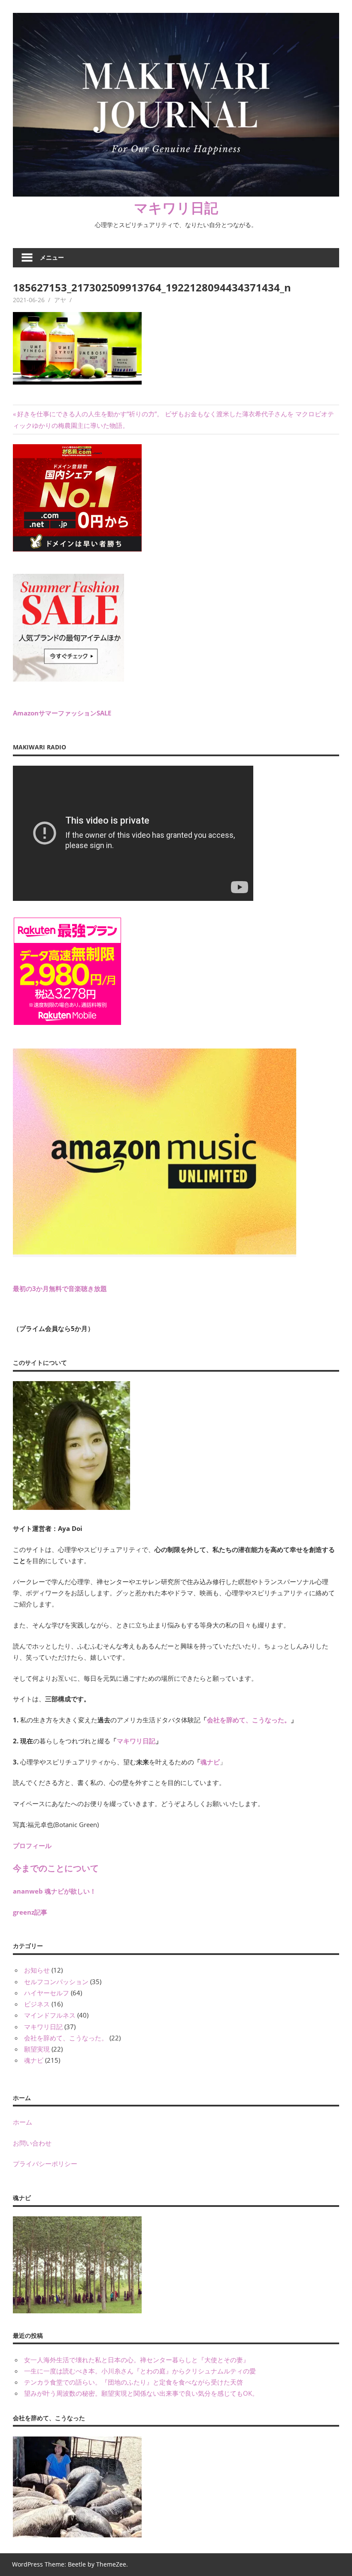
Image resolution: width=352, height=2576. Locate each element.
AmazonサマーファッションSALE (62, 713)
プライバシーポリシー (45, 2164)
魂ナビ (210, 1762)
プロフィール (32, 1846)
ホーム (23, 2122)
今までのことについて (56, 1868)
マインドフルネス (50, 2015)
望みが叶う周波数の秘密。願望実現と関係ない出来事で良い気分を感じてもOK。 (141, 2393)
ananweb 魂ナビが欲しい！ (55, 1891)
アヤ (60, 300)
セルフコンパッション (56, 1982)
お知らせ (37, 1970)
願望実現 (37, 2049)
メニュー (52, 257)
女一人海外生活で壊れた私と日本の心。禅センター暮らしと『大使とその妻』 (137, 2360)
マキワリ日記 (176, 208)
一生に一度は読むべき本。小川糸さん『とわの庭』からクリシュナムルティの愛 (140, 2371)
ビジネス (37, 2004)
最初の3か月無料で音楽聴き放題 (60, 1288)
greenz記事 (30, 1912)
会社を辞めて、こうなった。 (249, 1720)
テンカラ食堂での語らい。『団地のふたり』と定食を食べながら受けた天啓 (134, 2382)
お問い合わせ (32, 2143)
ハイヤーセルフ (47, 1993)
